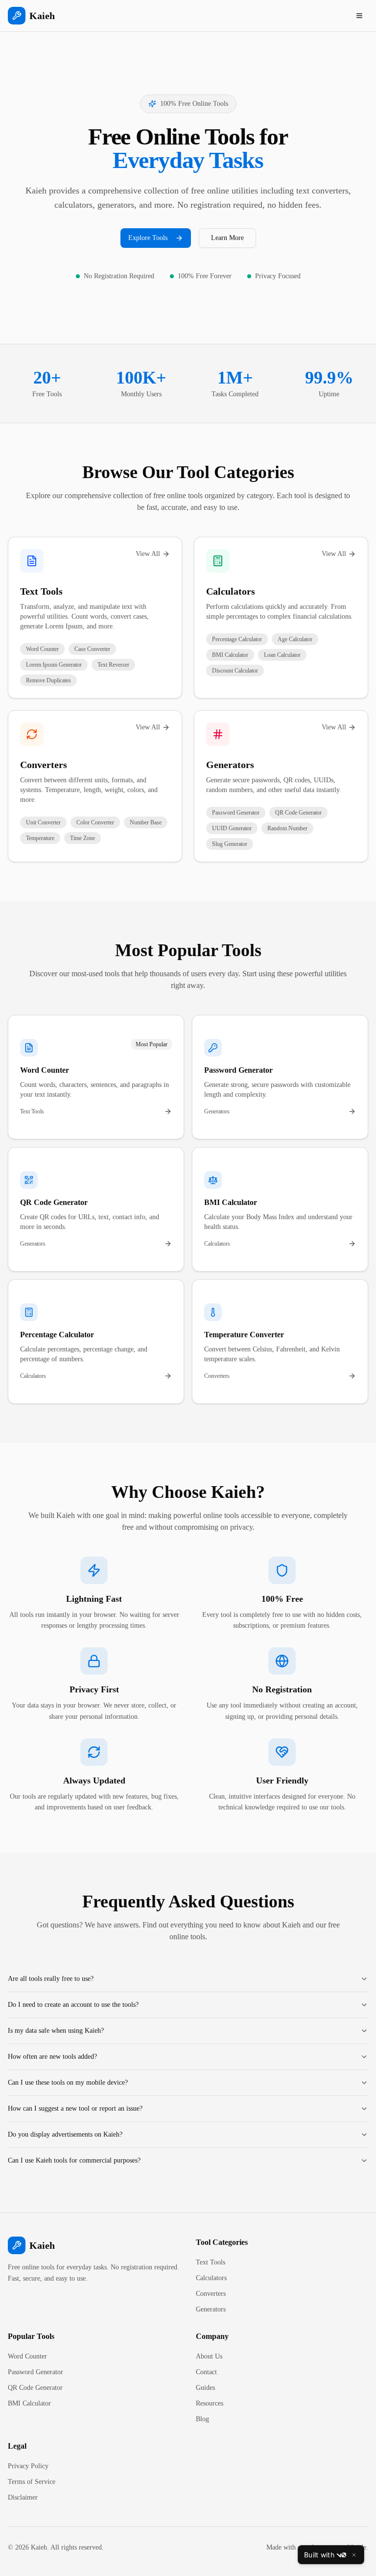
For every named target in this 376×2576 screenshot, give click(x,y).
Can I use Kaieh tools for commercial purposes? (74, 2160)
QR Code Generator (35, 2388)
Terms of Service (32, 2482)
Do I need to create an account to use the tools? (73, 2005)
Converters (44, 765)
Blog (202, 2419)
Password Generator (35, 2372)
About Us (209, 2356)
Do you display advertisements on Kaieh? (65, 2134)
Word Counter (27, 2356)
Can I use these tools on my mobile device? (68, 2082)
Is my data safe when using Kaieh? (56, 2031)
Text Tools (41, 591)
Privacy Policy (28, 2466)
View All (148, 554)
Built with (319, 2555)
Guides (205, 2388)
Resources (210, 2403)
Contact (206, 2372)
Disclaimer (23, 2497)
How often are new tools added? (52, 2057)
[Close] (354, 2555)
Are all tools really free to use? (51, 1979)
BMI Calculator (29, 2403)
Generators (230, 765)
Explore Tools (148, 238)
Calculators (231, 591)
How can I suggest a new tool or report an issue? (75, 2108)
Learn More (227, 238)
